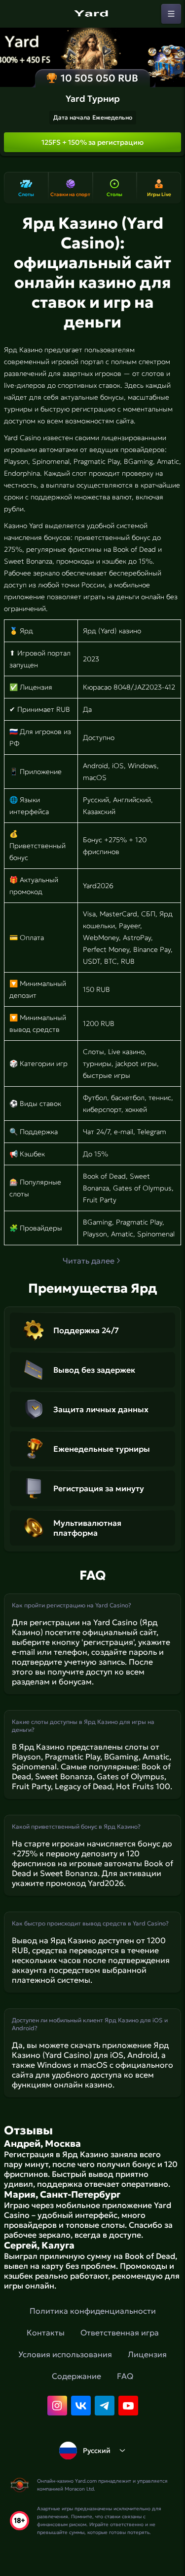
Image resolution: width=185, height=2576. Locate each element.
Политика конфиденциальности (93, 2311)
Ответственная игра (120, 2332)
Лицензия (147, 2354)
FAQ (125, 2376)
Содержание (76, 2376)
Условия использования (65, 2354)
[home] (93, 14)
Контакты (46, 2332)
